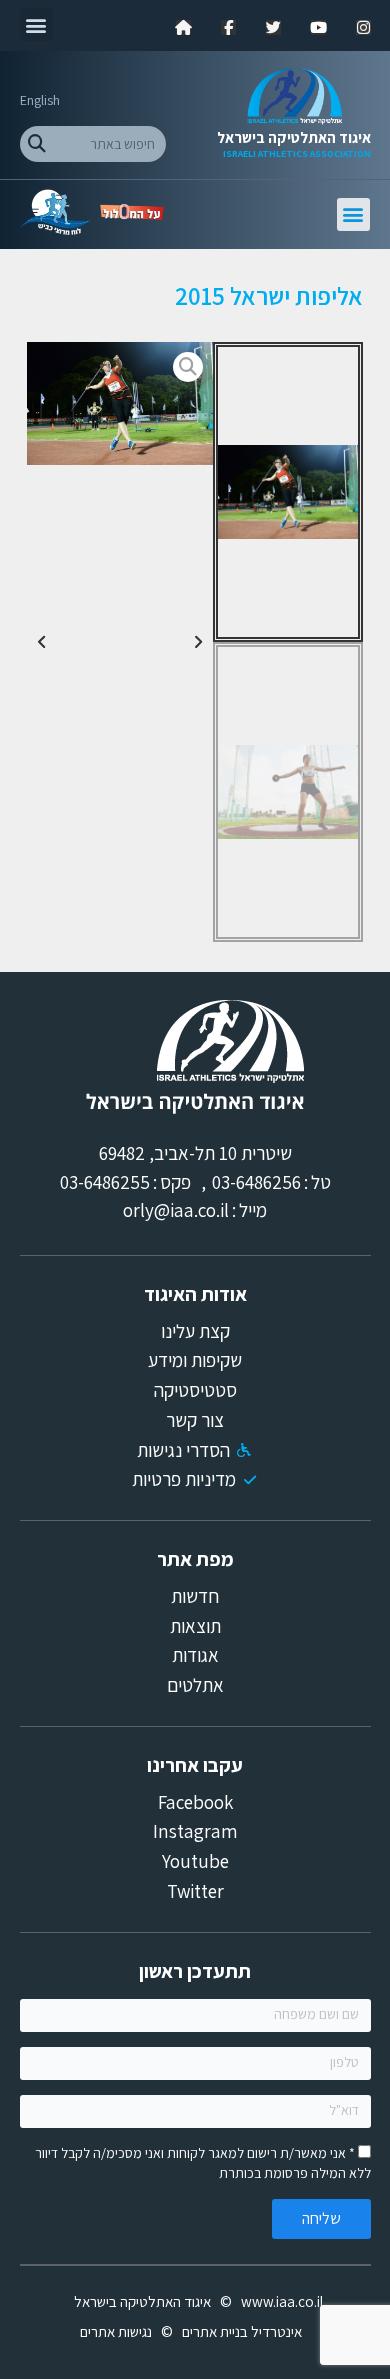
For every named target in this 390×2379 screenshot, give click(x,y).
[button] (36, 24)
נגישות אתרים (116, 2331)
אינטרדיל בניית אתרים (242, 2331)
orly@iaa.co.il (176, 1210)
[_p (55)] (119, 403)
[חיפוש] (37, 144)
